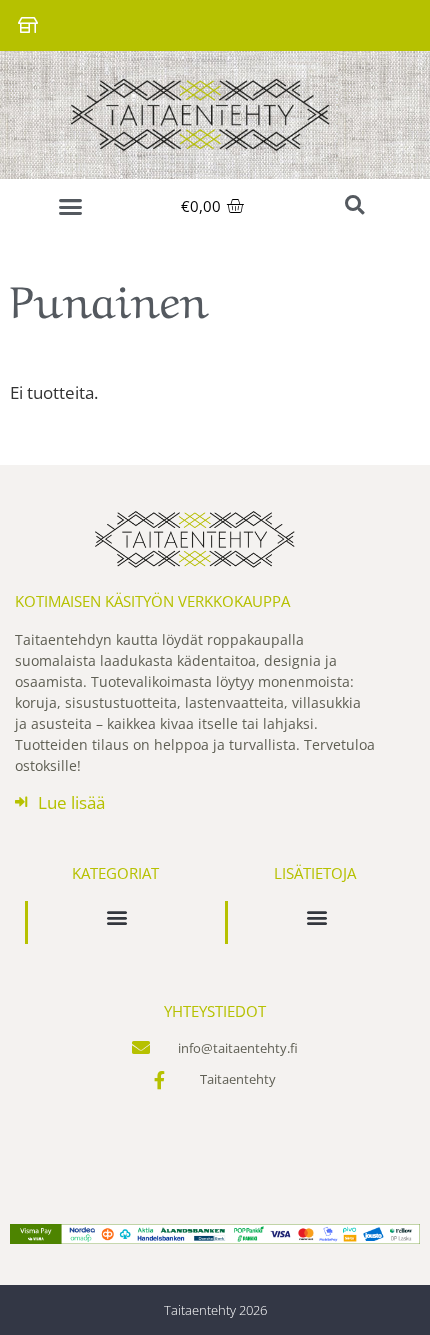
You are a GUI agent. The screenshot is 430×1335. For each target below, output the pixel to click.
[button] (71, 207)
